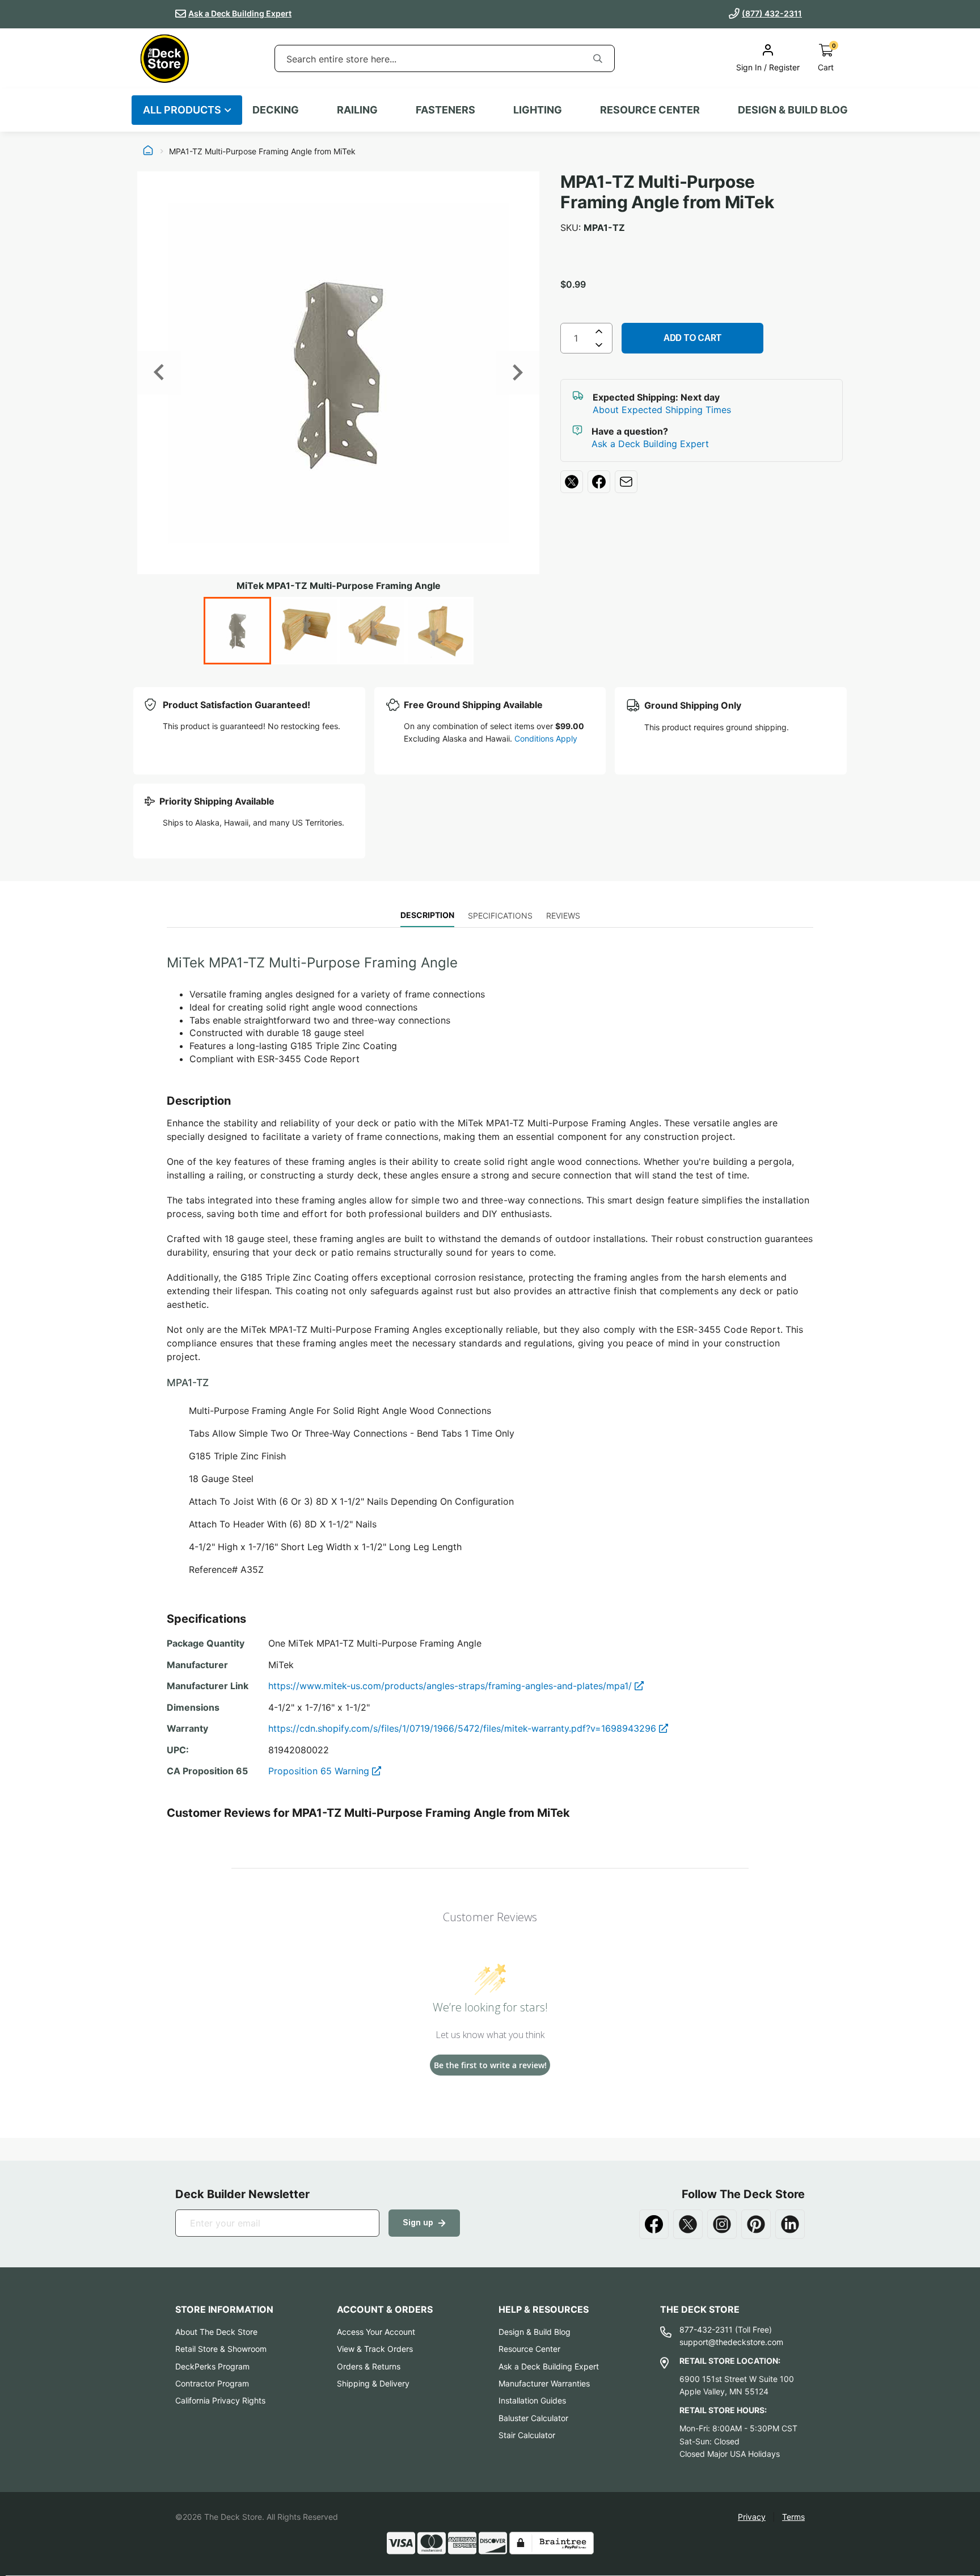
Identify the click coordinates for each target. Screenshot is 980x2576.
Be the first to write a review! (490, 2065)
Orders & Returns (369, 2366)
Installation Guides (532, 2400)
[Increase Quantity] (599, 331)
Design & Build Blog (535, 2332)
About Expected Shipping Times (662, 410)
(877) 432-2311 (772, 13)
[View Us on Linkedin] (790, 2224)
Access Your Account (376, 2332)
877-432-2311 (706, 2329)
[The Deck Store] (164, 58)
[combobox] (428, 59)
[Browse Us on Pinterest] (756, 2224)
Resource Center (529, 2349)
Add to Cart (693, 338)
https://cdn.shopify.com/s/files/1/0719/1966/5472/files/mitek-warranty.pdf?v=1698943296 (464, 1728)
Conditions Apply (546, 738)
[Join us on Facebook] (654, 2224)
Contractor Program (212, 2383)
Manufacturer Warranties (544, 2383)
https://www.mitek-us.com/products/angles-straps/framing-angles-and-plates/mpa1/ (451, 1686)
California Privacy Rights (220, 2400)
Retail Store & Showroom (221, 2349)
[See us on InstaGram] (722, 2224)
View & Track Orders (375, 2349)
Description (427, 915)
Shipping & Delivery (373, 2383)
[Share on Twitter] (572, 482)
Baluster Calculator (533, 2418)
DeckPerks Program (212, 2366)
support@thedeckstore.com (731, 2342)
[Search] (598, 58)
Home (148, 151)
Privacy (752, 2517)
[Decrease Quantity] (599, 347)
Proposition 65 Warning (320, 1771)
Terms (793, 2517)
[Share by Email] (626, 482)
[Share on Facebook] (599, 482)
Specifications (500, 916)
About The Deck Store (216, 2332)
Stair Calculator (527, 2435)
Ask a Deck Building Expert (240, 13)
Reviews (563, 916)
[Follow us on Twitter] (688, 2224)
